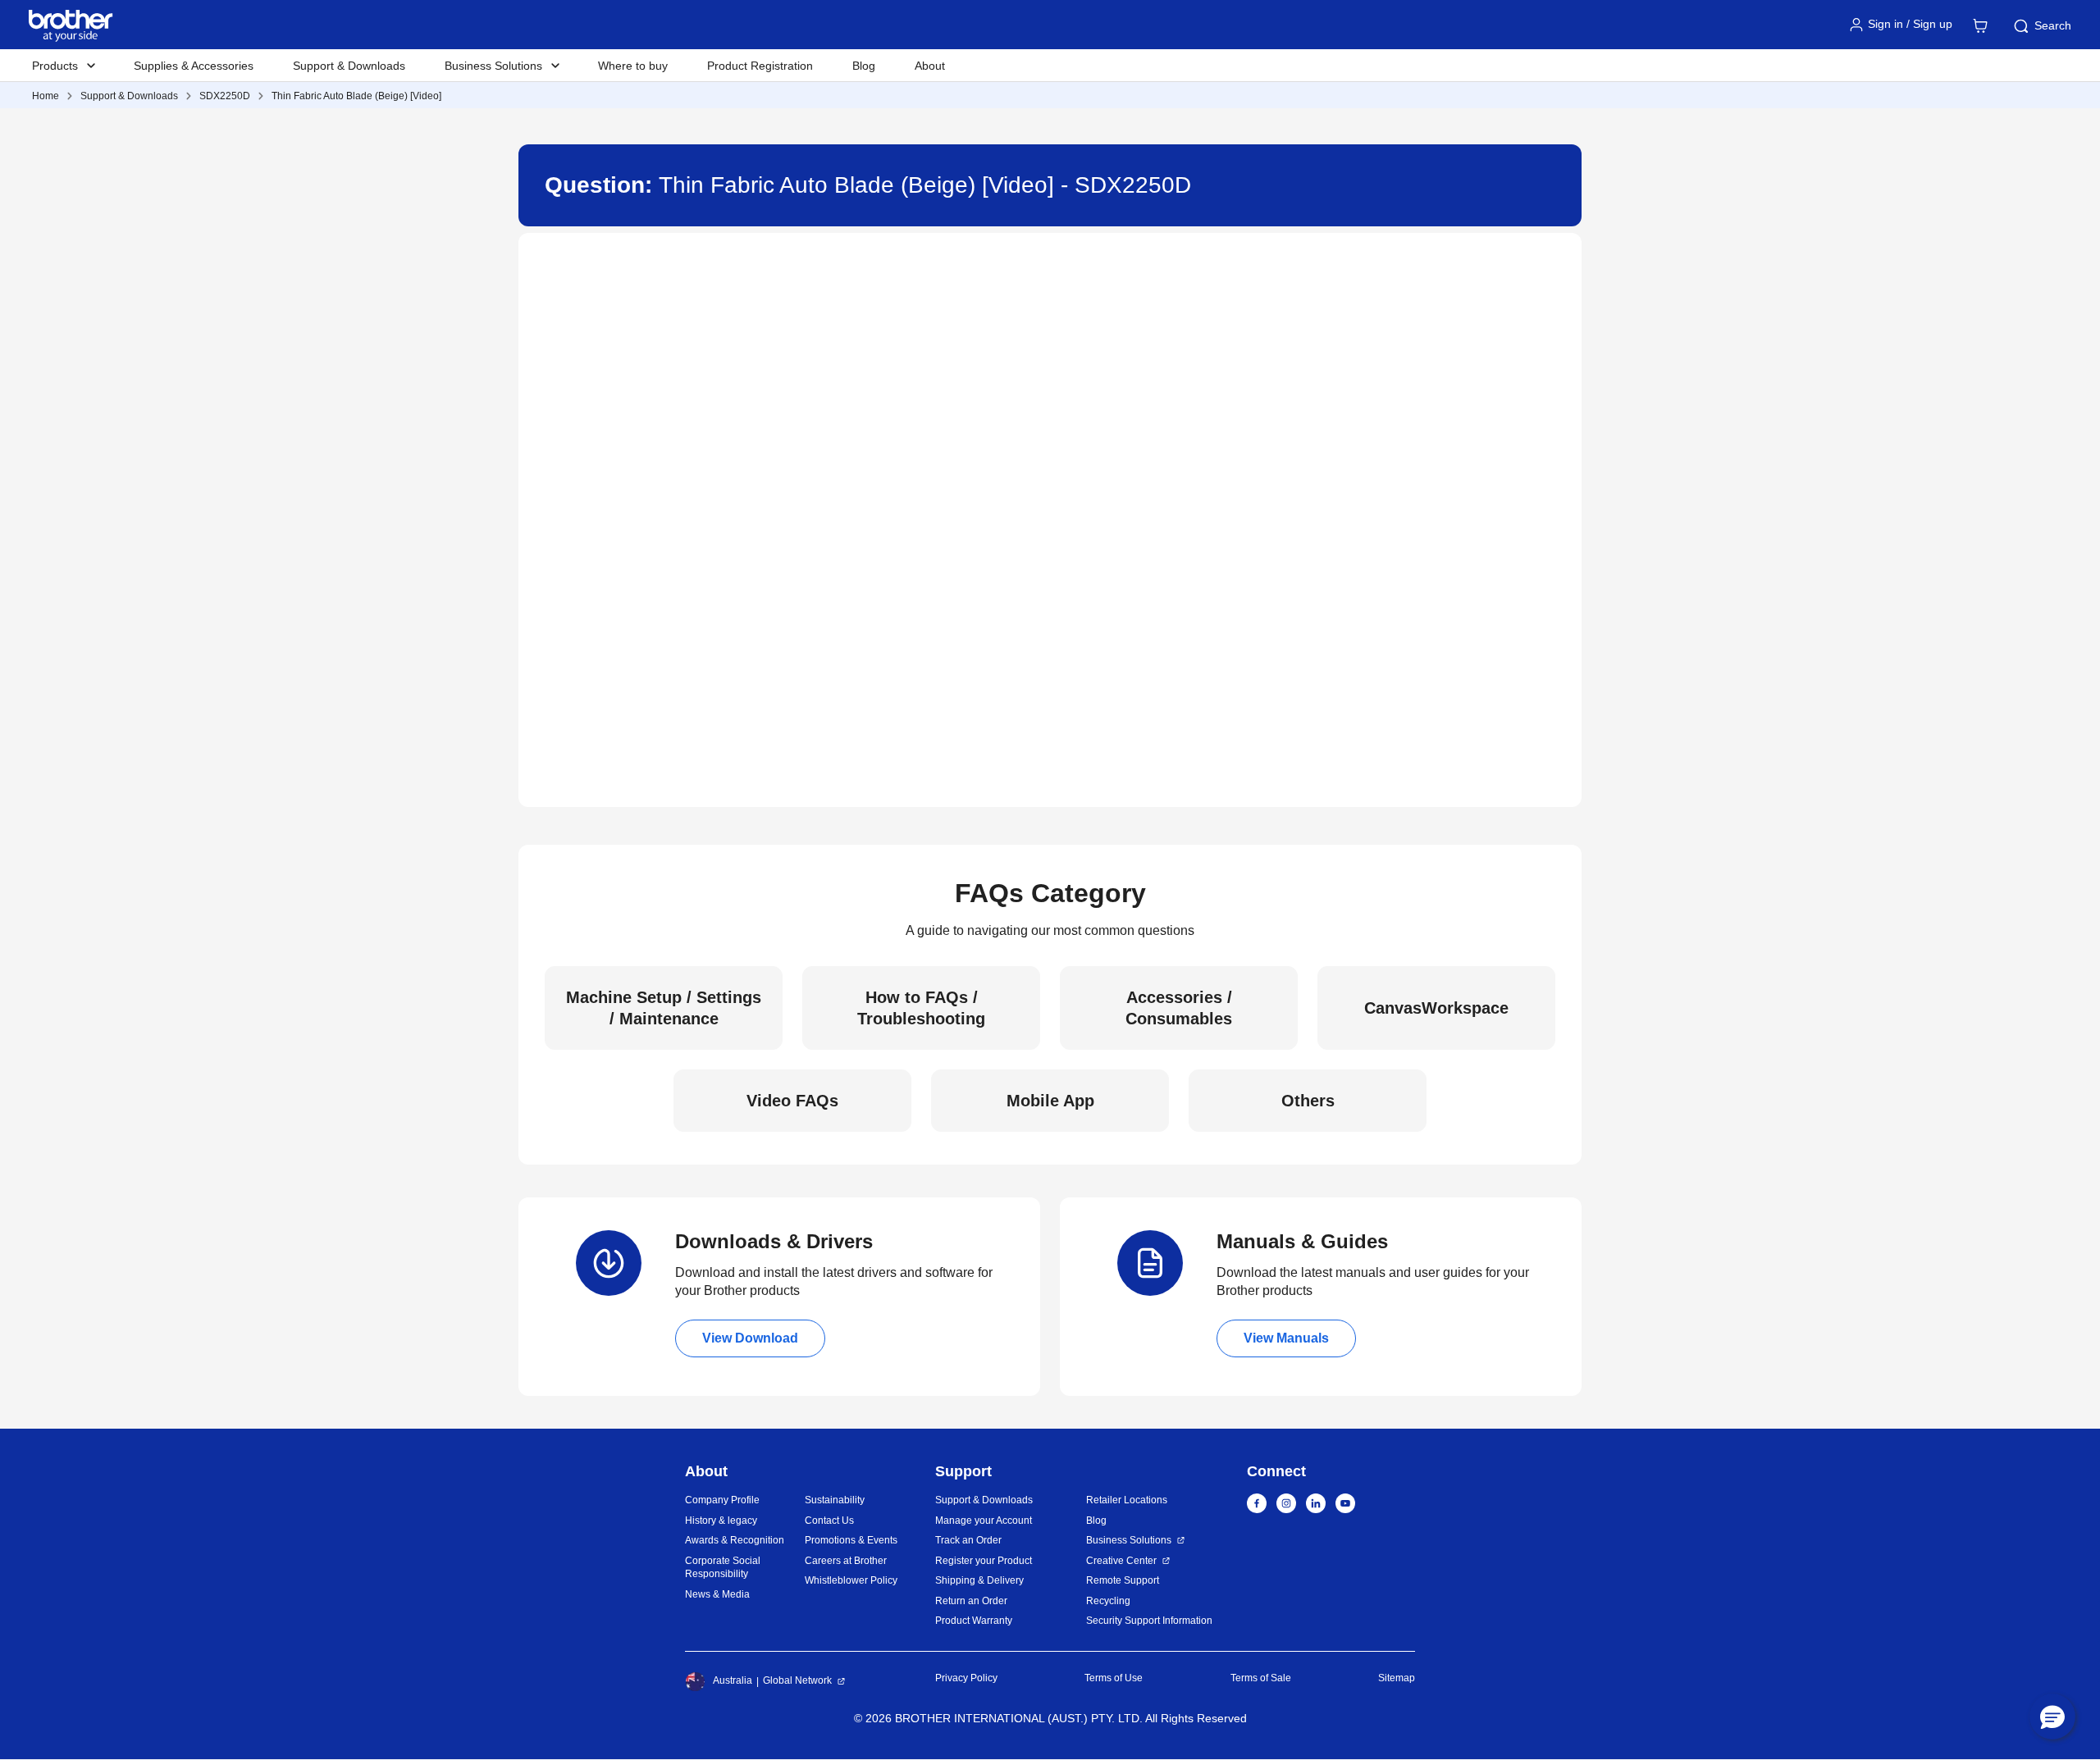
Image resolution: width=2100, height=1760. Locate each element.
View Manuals (1286, 1338)
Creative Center (1121, 1561)
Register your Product (984, 1561)
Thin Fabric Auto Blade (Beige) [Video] (356, 96)
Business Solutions (1129, 1540)
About (930, 66)
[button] (2052, 1717)
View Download (750, 1338)
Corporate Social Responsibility (723, 1568)
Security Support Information (1149, 1621)
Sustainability (835, 1500)
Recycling (1108, 1601)
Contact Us (829, 1521)
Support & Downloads (349, 66)
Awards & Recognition (735, 1540)
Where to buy (633, 66)
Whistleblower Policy (851, 1580)
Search (2053, 25)
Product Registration (760, 66)
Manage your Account (984, 1521)
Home (46, 96)
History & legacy (721, 1521)
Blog (864, 66)
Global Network (797, 1680)
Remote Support (1123, 1580)
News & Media (717, 1594)
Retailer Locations (1127, 1500)
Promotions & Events (851, 1540)
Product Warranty (974, 1621)
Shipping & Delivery (979, 1580)
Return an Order (971, 1601)
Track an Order (968, 1540)
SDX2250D (225, 96)
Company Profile (722, 1500)
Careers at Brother (846, 1561)
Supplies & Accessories (194, 66)
